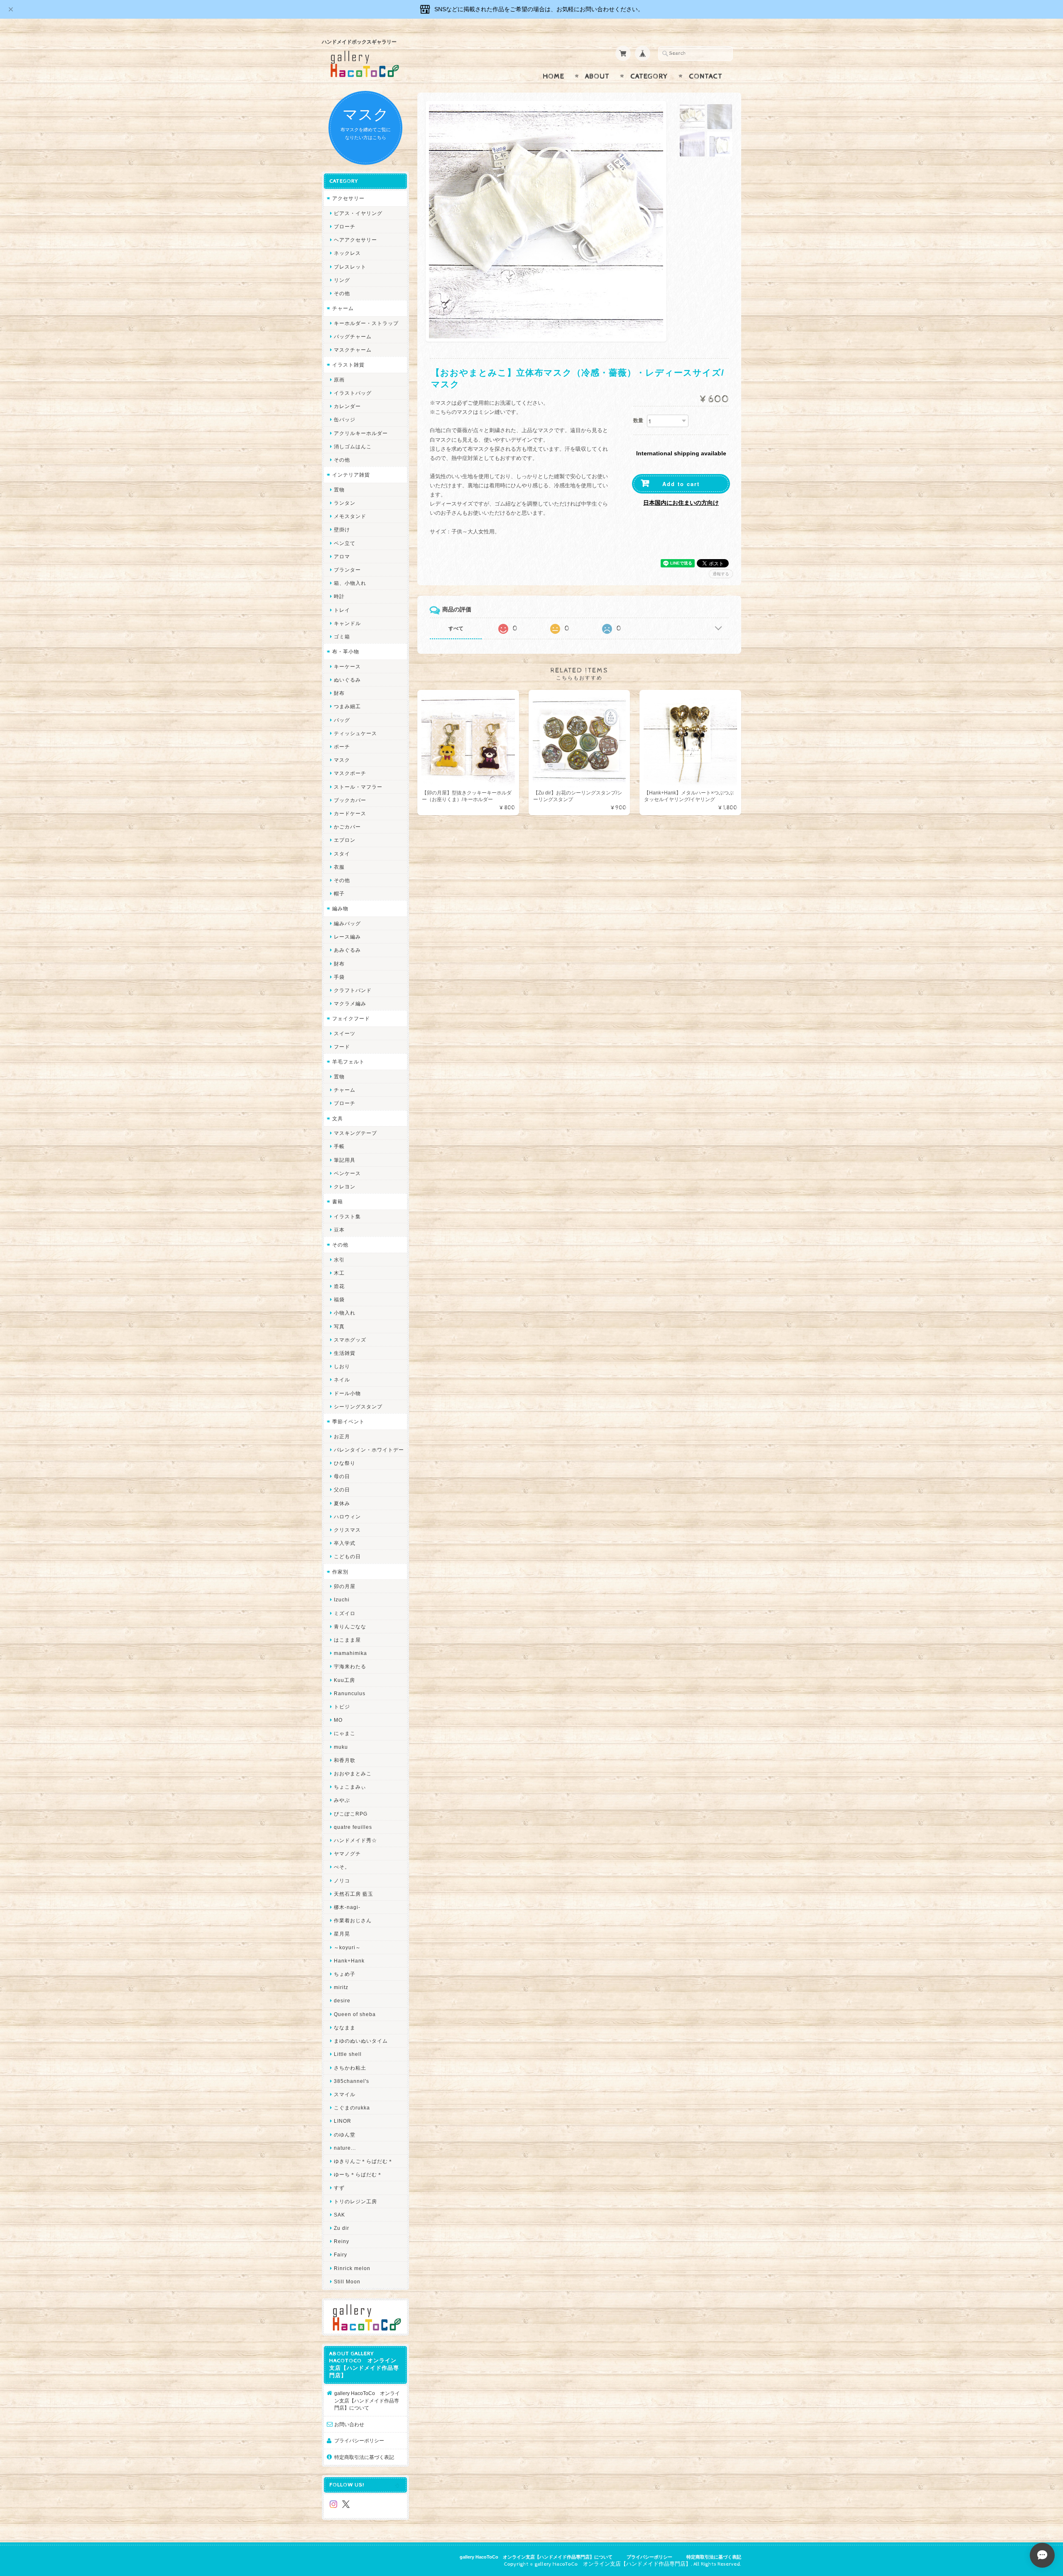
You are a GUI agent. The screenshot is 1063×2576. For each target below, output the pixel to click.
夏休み (342, 1503)
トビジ (342, 1707)
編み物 (340, 908)
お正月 (342, 1436)
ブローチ (345, 226)
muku (341, 1747)
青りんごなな (350, 1626)
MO (338, 1720)
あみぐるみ (347, 950)
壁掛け (342, 529)
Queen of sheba (355, 2014)
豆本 (339, 1230)
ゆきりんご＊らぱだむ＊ (364, 2161)
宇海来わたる (350, 1666)
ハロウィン (347, 1517)
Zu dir (342, 2228)
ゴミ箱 (342, 637)
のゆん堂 (345, 2135)
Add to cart (681, 484)
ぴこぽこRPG (351, 1814)
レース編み (347, 937)
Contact (706, 76)
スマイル (345, 2094)
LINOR (343, 2121)
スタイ (342, 854)
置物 (339, 490)
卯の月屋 (345, 1586)
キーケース (347, 666)
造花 (339, 1286)
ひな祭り (345, 1463)
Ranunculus (350, 1693)
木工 (339, 1273)
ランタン (345, 503)
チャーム (343, 308)
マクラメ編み (350, 1003)
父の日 (342, 1490)
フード (342, 1047)
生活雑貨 (345, 1353)
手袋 (339, 977)
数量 (638, 420)
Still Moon (347, 2281)
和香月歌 (345, 1760)
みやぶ (342, 1800)
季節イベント (348, 1421)
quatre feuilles (353, 1827)
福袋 (339, 1299)
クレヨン (345, 1187)
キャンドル (347, 623)
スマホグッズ (350, 1340)
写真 (339, 1326)
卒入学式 (345, 1543)
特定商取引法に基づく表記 (364, 2457)
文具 (338, 1118)
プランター (347, 570)
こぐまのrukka (352, 2108)
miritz (341, 1987)
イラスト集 (347, 1216)
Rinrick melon (352, 2268)
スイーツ (345, 1033)
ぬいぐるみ (347, 680)
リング (342, 280)
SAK (339, 2215)
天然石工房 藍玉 (354, 1894)
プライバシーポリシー (359, 2440)
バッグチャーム (353, 336)
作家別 (340, 1572)
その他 (342, 293)
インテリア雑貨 (351, 475)
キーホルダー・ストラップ (366, 323)
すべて (456, 628)
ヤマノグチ (347, 1854)
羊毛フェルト (348, 1062)
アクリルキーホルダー (361, 433)
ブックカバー (350, 800)
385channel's (351, 2081)
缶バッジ (345, 419)
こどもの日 (347, 1556)
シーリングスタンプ (358, 1407)
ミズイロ (345, 1613)
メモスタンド (350, 516)
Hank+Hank (349, 1961)
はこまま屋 (347, 1640)
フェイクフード (351, 1018)
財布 (339, 693)
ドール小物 (347, 1393)
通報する (721, 574)
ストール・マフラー (358, 787)
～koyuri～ (347, 1947)
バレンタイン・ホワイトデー (369, 1450)
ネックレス (347, 253)
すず (339, 2188)
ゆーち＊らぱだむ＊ (358, 2174)
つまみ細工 (347, 706)
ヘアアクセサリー (355, 240)
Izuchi (342, 1600)
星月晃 (342, 1934)
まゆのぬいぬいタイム (361, 2041)
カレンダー (347, 406)
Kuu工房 (344, 1680)
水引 (339, 1260)
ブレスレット (350, 267)
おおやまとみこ (353, 1773)
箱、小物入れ (350, 583)
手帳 (339, 1146)
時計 (339, 596)
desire (342, 2000)
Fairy (340, 2255)
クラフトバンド (353, 990)
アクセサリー (348, 198)
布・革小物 (346, 651)
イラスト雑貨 (348, 365)
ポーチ (342, 747)
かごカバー (347, 827)
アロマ (342, 556)
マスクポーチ (350, 773)
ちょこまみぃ (350, 1787)
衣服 (339, 867)
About (597, 76)
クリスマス (347, 1530)
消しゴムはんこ (353, 446)
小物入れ (345, 1313)
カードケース (350, 813)
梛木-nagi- (347, 1907)
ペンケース (347, 1173)
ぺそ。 (342, 1867)
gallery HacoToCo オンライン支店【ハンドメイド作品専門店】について (367, 2400)
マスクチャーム (353, 350)
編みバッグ (347, 923)
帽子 (339, 893)
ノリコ (342, 1881)
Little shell (348, 2054)
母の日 (342, 1476)
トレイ (342, 610)
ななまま (345, 2027)
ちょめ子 (345, 1974)
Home (554, 76)
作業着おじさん (353, 1920)
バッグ (342, 720)
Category (649, 76)
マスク (342, 760)
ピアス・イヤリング (358, 213)
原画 (339, 380)
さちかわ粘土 (350, 2068)
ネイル (342, 1380)
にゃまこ (345, 1733)
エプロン (345, 840)
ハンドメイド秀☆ (355, 1840)
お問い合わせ (349, 2424)
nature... (345, 2148)
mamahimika (350, 1653)
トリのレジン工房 (355, 2201)
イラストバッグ (353, 393)
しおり (342, 1366)
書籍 (338, 1201)
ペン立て (345, 543)
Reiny (342, 2241)
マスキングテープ (355, 1133)
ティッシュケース (355, 733)
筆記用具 (345, 1160)
